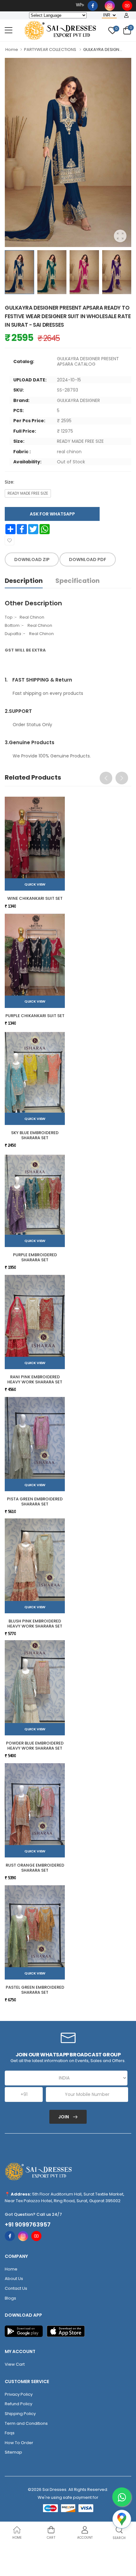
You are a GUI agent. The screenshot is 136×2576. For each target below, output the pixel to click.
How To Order (19, 2443)
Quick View (35, 884)
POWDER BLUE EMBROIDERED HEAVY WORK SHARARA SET (35, 1746)
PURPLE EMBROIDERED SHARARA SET (35, 1257)
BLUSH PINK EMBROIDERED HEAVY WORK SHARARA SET (35, 1624)
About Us (14, 2279)
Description (24, 581)
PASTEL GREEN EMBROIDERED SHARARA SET (35, 1990)
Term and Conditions (26, 2423)
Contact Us (16, 2288)
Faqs (10, 2433)
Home (12, 49)
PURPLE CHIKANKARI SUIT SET (35, 1016)
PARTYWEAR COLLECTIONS (50, 49)
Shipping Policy (20, 2414)
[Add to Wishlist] (9, 541)
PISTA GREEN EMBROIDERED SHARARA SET (35, 1501)
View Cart (15, 2364)
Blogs (10, 2298)
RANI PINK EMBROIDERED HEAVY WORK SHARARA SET (35, 1379)
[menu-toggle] (9, 30)
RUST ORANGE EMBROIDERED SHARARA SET (35, 1868)
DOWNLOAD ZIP (32, 559)
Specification (77, 581)
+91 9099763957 (28, 2225)
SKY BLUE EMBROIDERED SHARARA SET (35, 1135)
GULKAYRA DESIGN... (103, 49)
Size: (9, 482)
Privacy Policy (19, 2394)
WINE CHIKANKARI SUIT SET (35, 898)
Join (64, 2117)
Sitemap (13, 2452)
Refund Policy (19, 2404)
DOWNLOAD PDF (88, 559)
